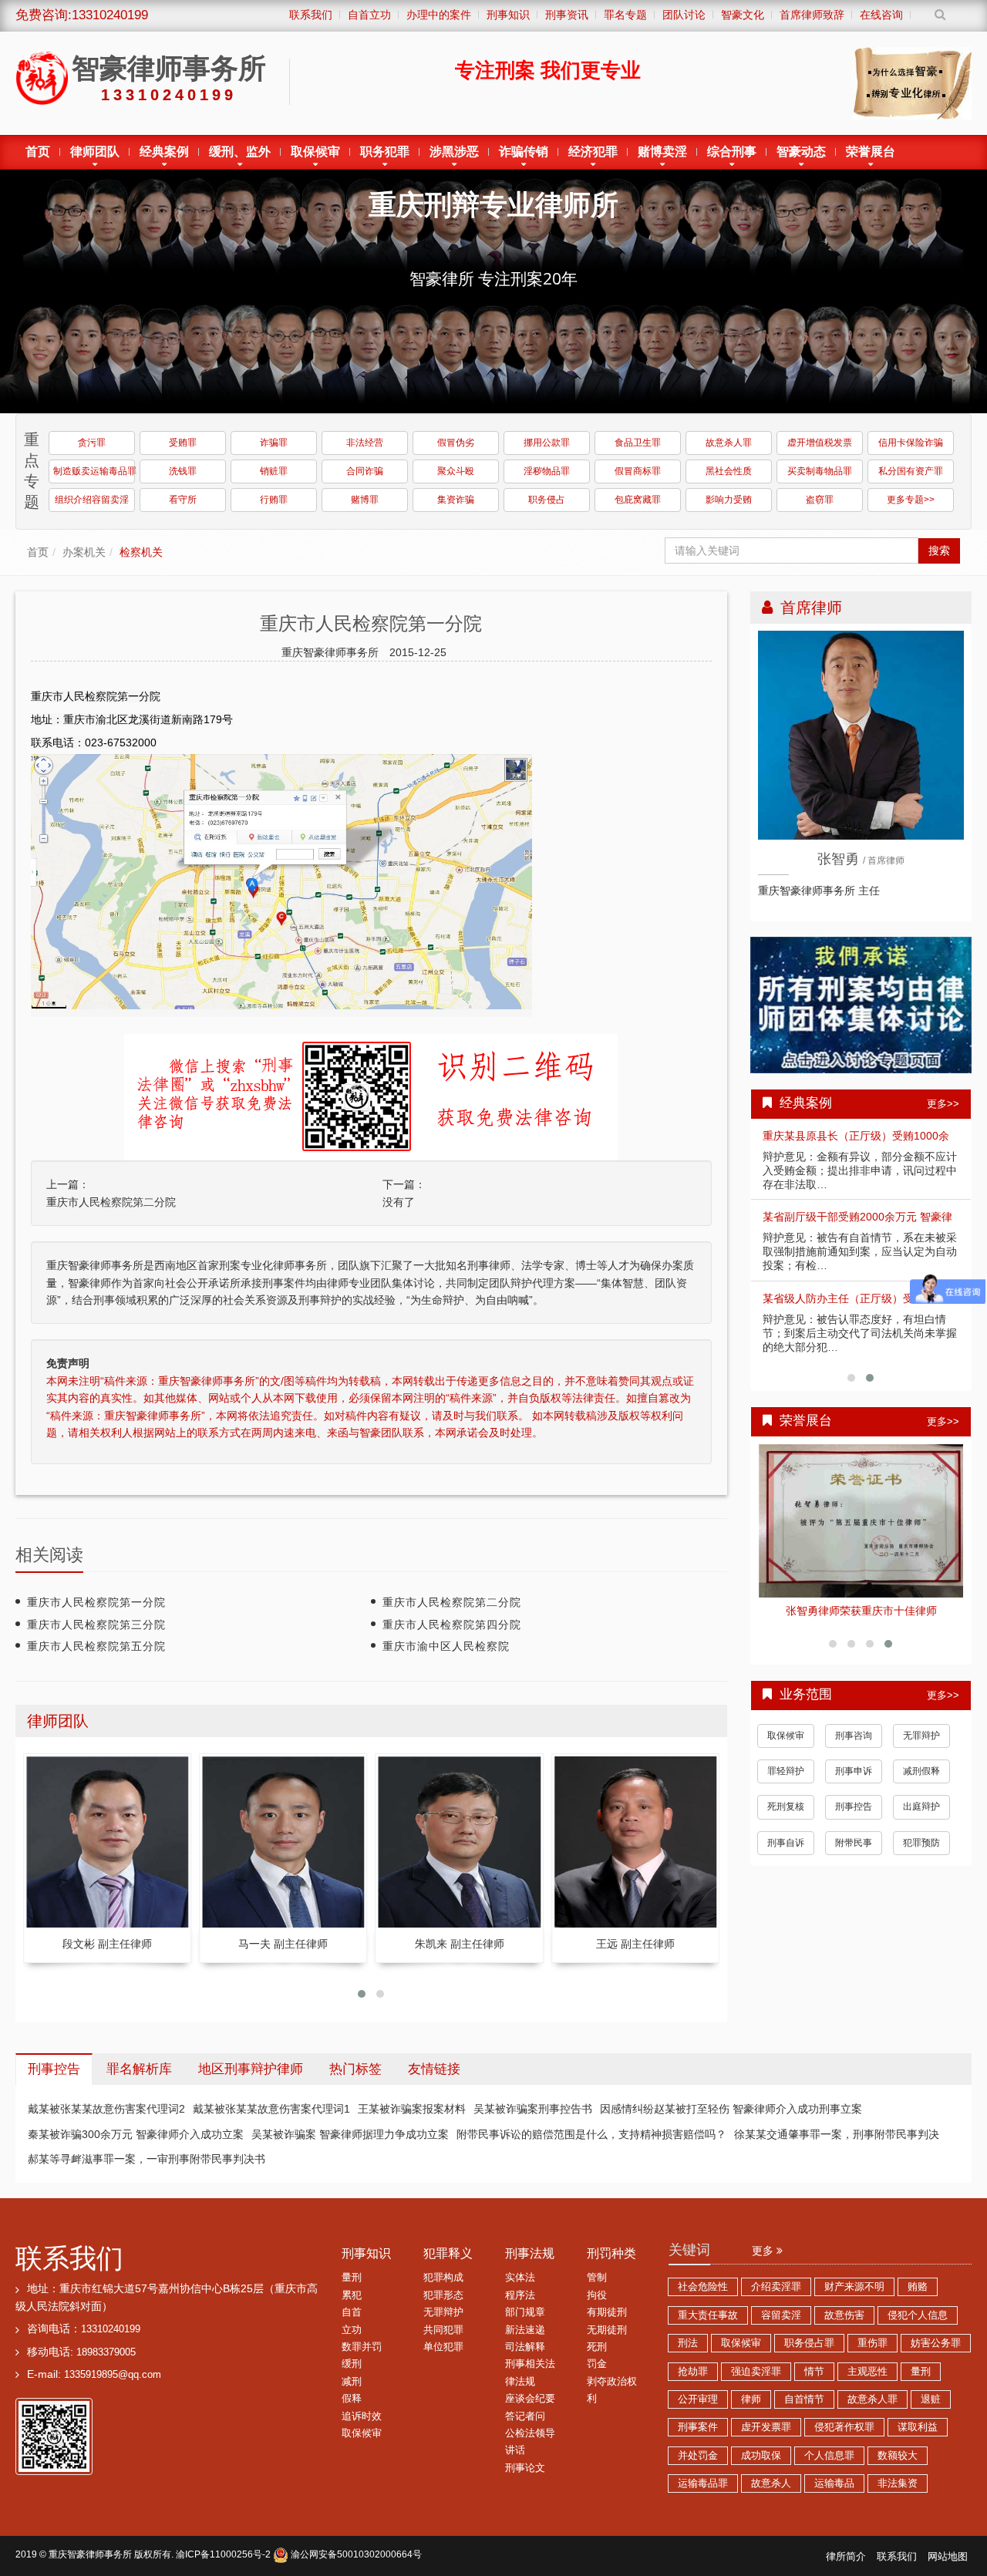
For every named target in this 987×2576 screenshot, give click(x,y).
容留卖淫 (781, 2315)
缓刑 (352, 2364)
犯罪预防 (921, 1852)
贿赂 (918, 2287)
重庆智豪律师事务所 (90, 2554)
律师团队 (95, 152)
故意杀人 (771, 2483)
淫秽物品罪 (547, 471)
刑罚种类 (611, 2253)
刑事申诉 (854, 1781)
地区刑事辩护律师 (251, 2069)
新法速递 (525, 2330)
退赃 (931, 2399)
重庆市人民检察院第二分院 (111, 1202)
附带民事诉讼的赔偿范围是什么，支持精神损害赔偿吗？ (591, 2134)
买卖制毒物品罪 (820, 471)
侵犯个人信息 (918, 2315)
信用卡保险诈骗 (911, 443)
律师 (751, 2399)
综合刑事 (732, 152)
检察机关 (141, 552)
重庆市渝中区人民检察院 (446, 1646)
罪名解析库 (139, 2069)
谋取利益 (918, 2427)
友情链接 (434, 2069)
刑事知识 (366, 2253)
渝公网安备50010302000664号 (355, 2554)
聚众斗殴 (456, 471)
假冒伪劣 (456, 443)
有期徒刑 (607, 2312)
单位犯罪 (443, 2347)
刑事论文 (525, 2468)
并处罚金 (698, 2456)
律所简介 (846, 2557)
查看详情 (861, 1517)
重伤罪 (872, 2343)
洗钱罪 (183, 471)
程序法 (520, 2295)
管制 (597, 2278)
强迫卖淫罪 (756, 2372)
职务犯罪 (385, 152)
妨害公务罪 (936, 2343)
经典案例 (164, 152)
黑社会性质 (729, 471)
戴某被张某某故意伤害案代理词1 (271, 2109)
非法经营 (365, 443)
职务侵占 (547, 500)
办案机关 (84, 552)
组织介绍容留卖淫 (92, 500)
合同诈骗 (365, 471)
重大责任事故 (708, 2315)
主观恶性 (867, 2372)
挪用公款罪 (547, 443)
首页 (38, 152)
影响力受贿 (729, 500)
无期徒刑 (607, 2330)
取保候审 (315, 152)
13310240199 (111, 2329)
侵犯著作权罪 (844, 2427)
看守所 (183, 500)
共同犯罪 (443, 2330)
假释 (352, 2399)
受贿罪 (183, 443)
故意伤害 (844, 2315)
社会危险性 (703, 2287)
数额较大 (898, 2456)
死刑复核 (786, 1817)
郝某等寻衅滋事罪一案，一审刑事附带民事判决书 (147, 2159)
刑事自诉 (786, 1852)
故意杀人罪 (729, 443)
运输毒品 (834, 2483)
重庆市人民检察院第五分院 (96, 1646)
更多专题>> (911, 500)
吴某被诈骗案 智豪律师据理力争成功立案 (350, 2134)
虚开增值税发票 (820, 443)
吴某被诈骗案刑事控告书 (533, 2109)
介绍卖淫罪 (776, 2287)
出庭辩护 (921, 1817)
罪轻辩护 (786, 1781)
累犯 (352, 2295)
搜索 (939, 551)
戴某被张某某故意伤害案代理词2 (106, 2109)
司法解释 (525, 2347)
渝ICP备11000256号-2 (223, 2554)
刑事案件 (698, 2427)
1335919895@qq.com (113, 2375)
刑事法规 (530, 2253)
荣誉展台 (871, 152)
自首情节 (804, 2399)
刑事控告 (854, 1817)
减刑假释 (921, 1781)
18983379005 (106, 2352)
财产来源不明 (854, 2287)
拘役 (597, 2295)
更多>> (943, 1104)
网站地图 (948, 2557)
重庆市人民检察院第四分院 (452, 1625)
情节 (814, 2372)
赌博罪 (365, 500)
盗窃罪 (820, 500)
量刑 (352, 2278)
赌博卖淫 (662, 152)
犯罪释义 (448, 2253)
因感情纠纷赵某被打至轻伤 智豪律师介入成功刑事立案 (731, 2109)
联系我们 (69, 2258)
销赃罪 (274, 471)
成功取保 (761, 2456)
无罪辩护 (921, 1745)
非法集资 (898, 2483)
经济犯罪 (593, 152)
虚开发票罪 (766, 2427)
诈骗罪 (274, 443)
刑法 (688, 2343)
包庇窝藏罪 (638, 500)
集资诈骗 (456, 500)
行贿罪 (274, 500)
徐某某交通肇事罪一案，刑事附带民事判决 (837, 2134)
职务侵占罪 (809, 2343)
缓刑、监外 (240, 152)
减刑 (352, 2382)
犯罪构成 (443, 2278)
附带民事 (854, 1852)
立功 (352, 2330)
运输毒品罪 (703, 2483)
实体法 (520, 2278)
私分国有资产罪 (911, 471)
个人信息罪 (829, 2456)
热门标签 (355, 2069)
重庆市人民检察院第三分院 (96, 1625)
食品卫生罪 (638, 443)
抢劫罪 (693, 2372)
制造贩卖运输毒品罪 (94, 471)
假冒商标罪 (638, 471)
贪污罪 (92, 443)
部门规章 (525, 2312)
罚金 (597, 2364)
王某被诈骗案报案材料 (412, 2109)
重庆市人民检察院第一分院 (96, 1602)
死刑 (597, 2347)
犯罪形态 (443, 2295)
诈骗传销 (524, 152)
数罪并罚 (362, 2347)
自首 (352, 2312)
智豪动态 (801, 152)
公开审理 (698, 2399)
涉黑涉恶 (454, 152)
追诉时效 (362, 2416)
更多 (764, 2251)
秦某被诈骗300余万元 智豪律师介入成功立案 (136, 2134)
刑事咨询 (854, 1745)
